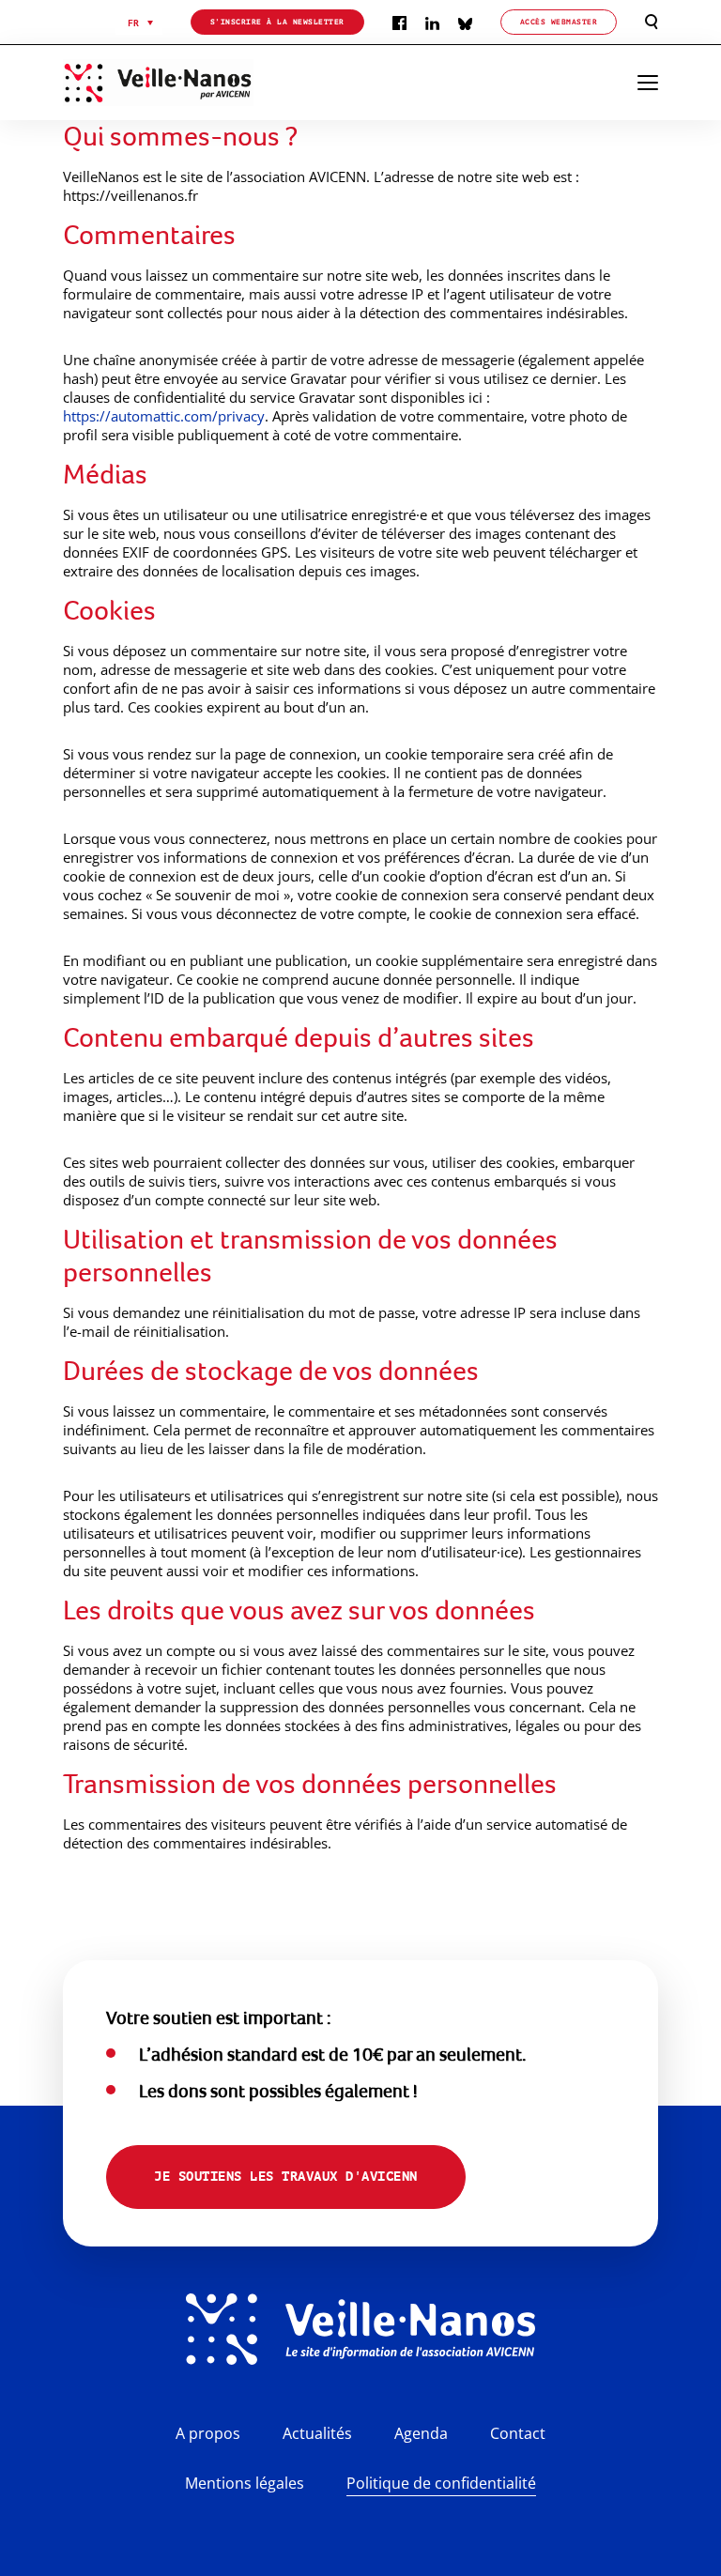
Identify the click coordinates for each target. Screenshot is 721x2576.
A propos (208, 2433)
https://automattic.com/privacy (164, 416)
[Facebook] (399, 22)
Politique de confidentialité (441, 2483)
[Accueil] (182, 83)
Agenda (421, 2433)
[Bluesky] (465, 22)
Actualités (317, 2433)
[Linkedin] (432, 22)
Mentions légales (245, 2483)
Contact (518, 2433)
